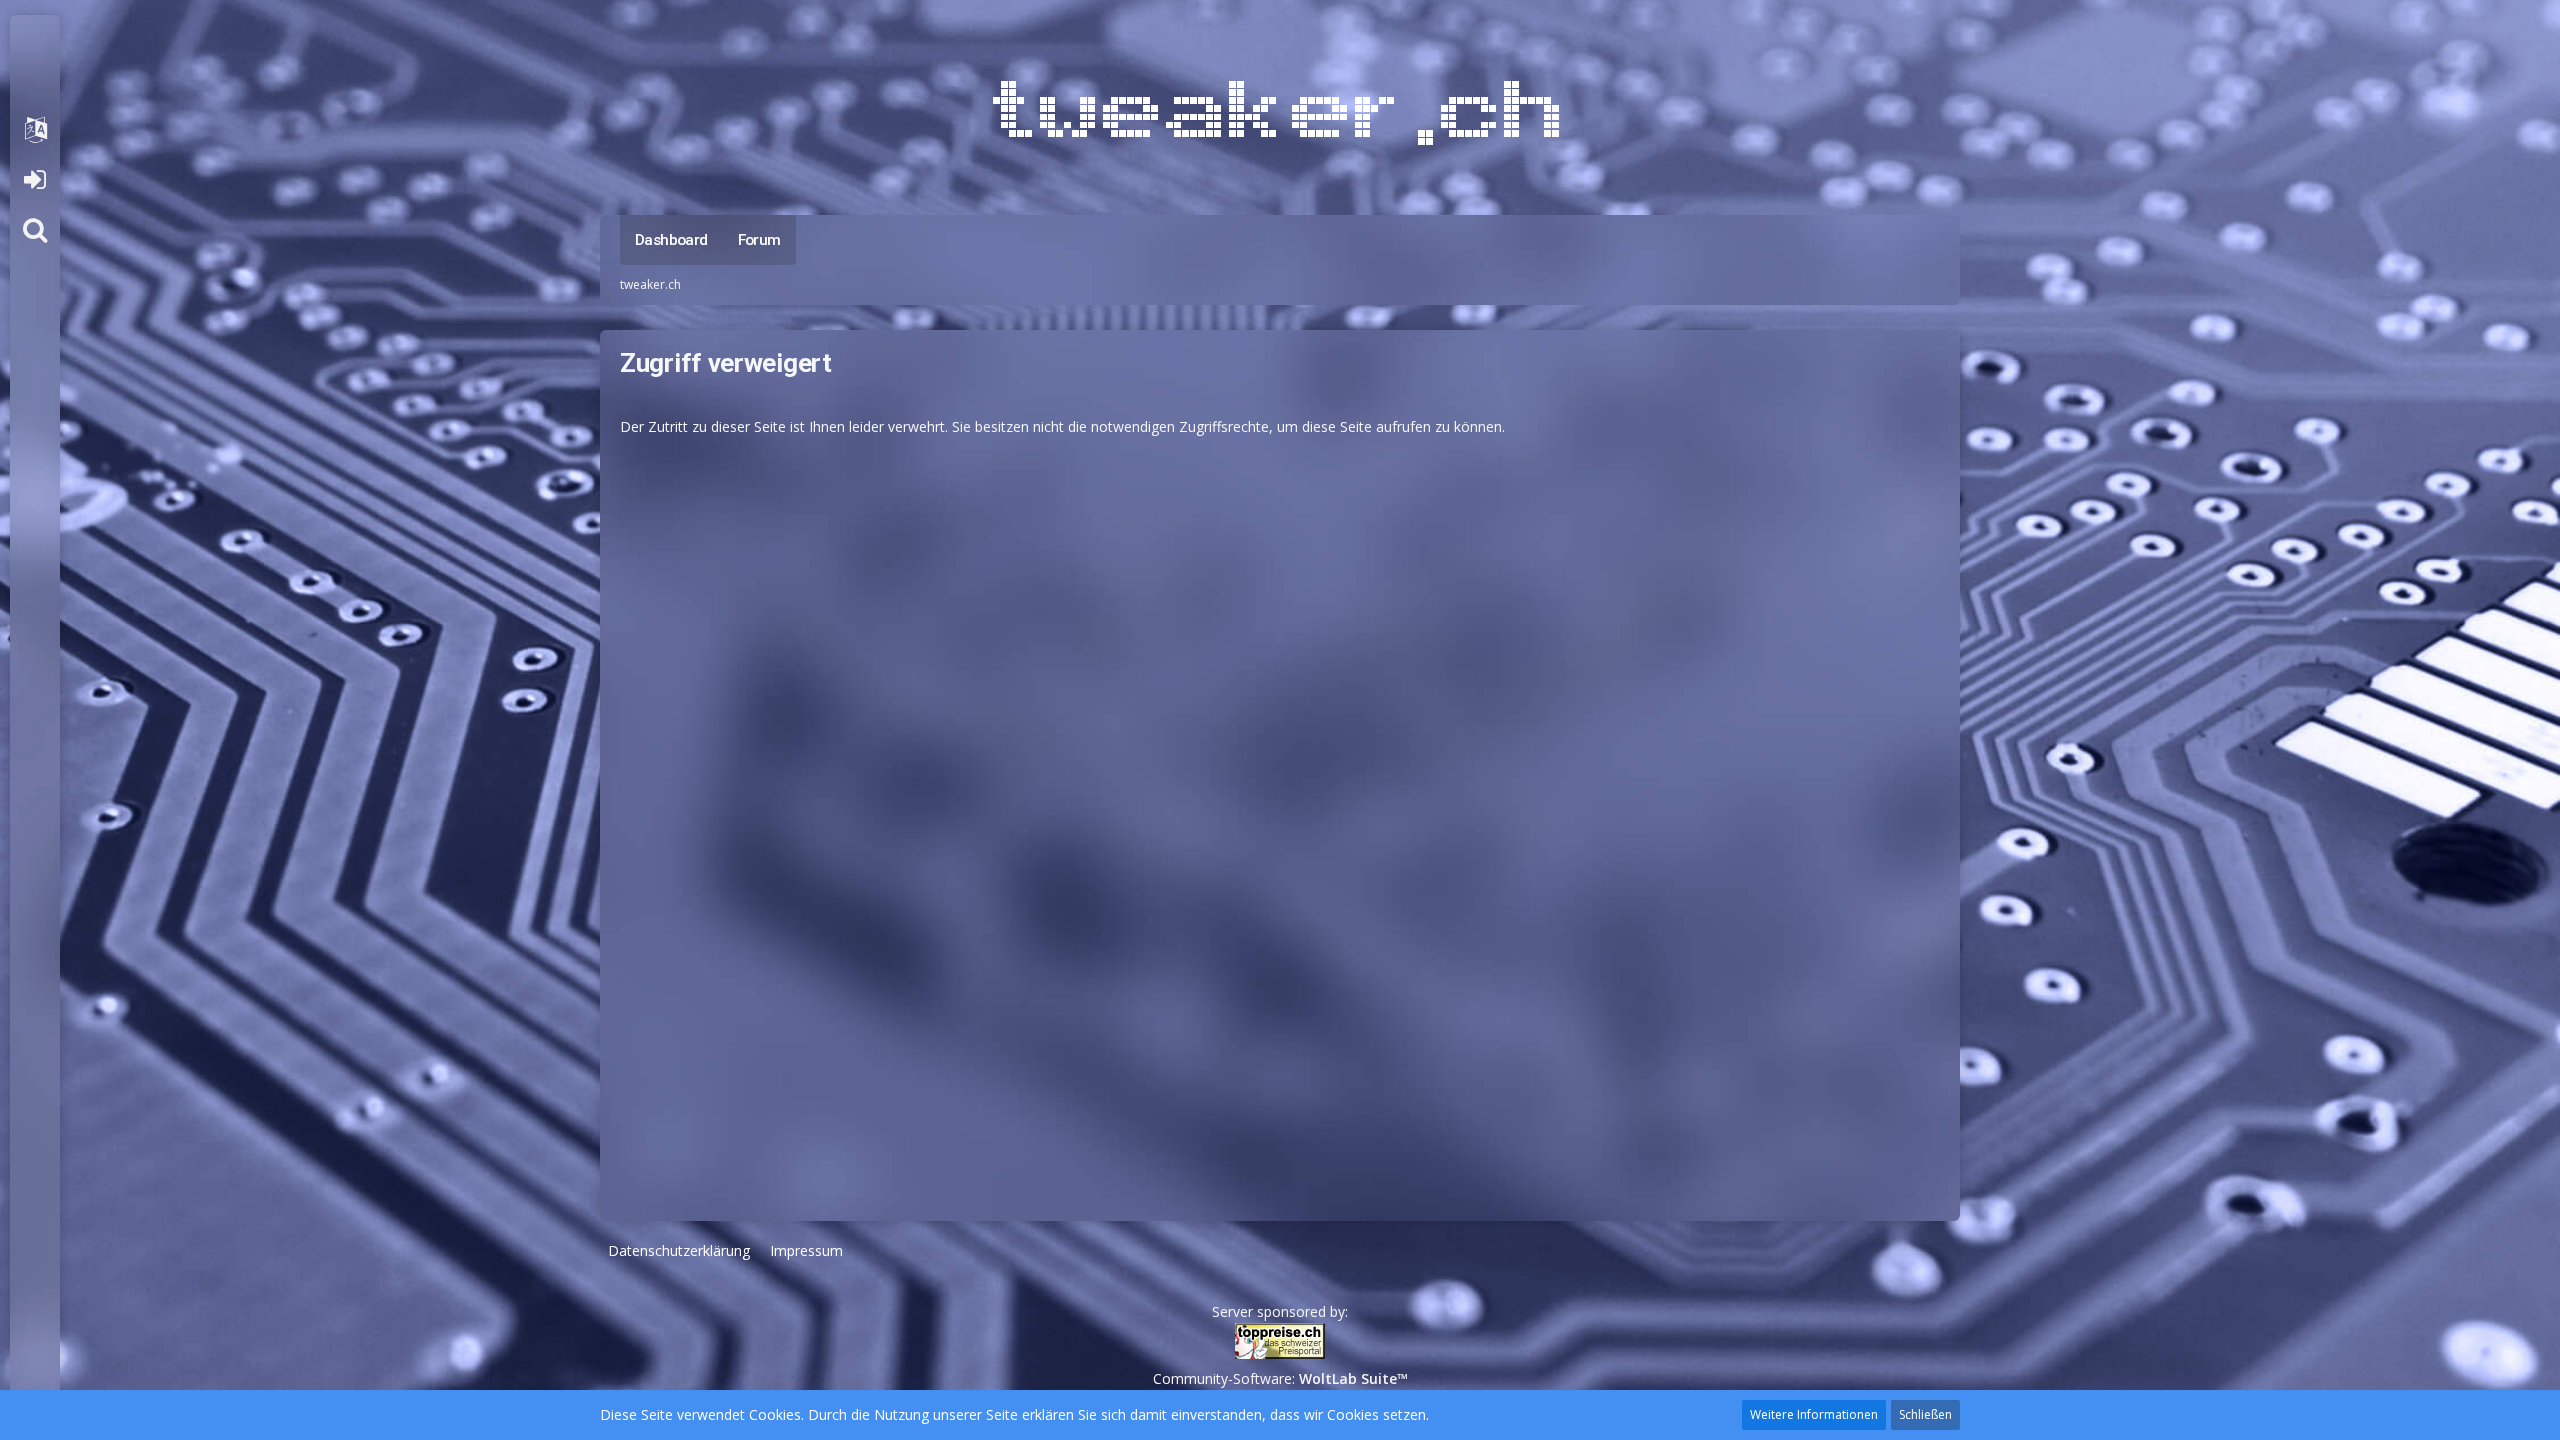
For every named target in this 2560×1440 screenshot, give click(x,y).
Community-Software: (1280, 1378)
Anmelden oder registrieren (34, 180)
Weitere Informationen (1814, 1414)
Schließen (1925, 1414)
